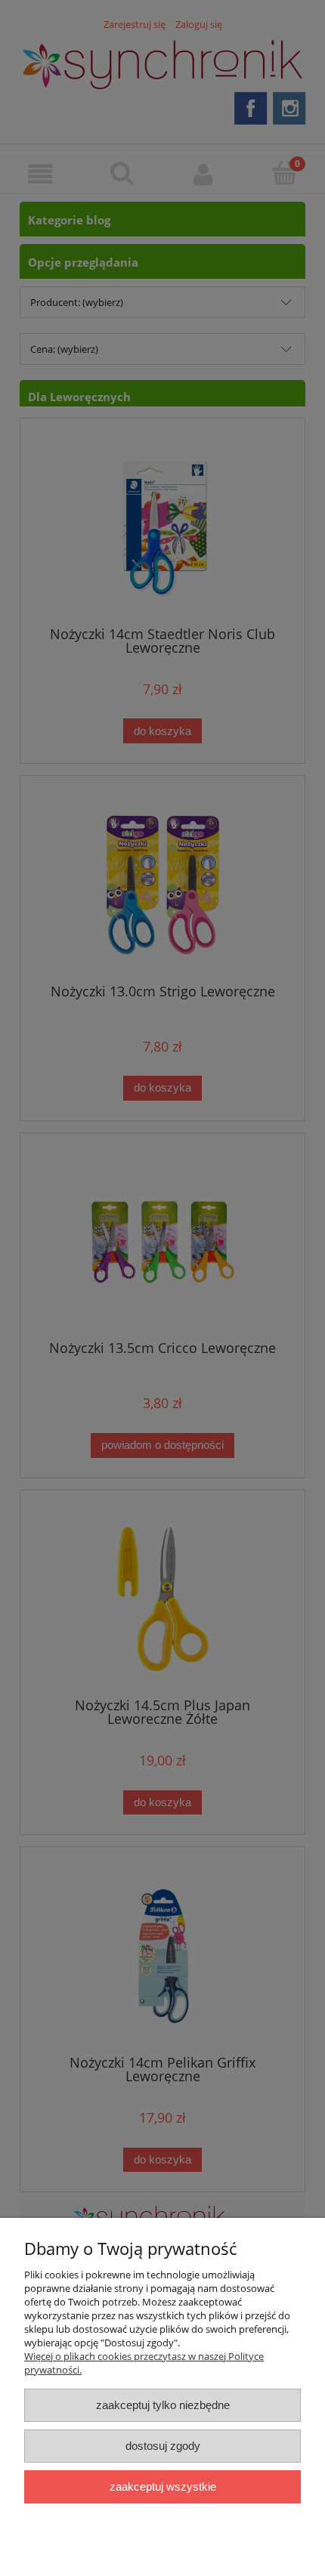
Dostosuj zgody (163, 2446)
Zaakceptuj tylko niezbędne (163, 2405)
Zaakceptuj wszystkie (163, 2486)
